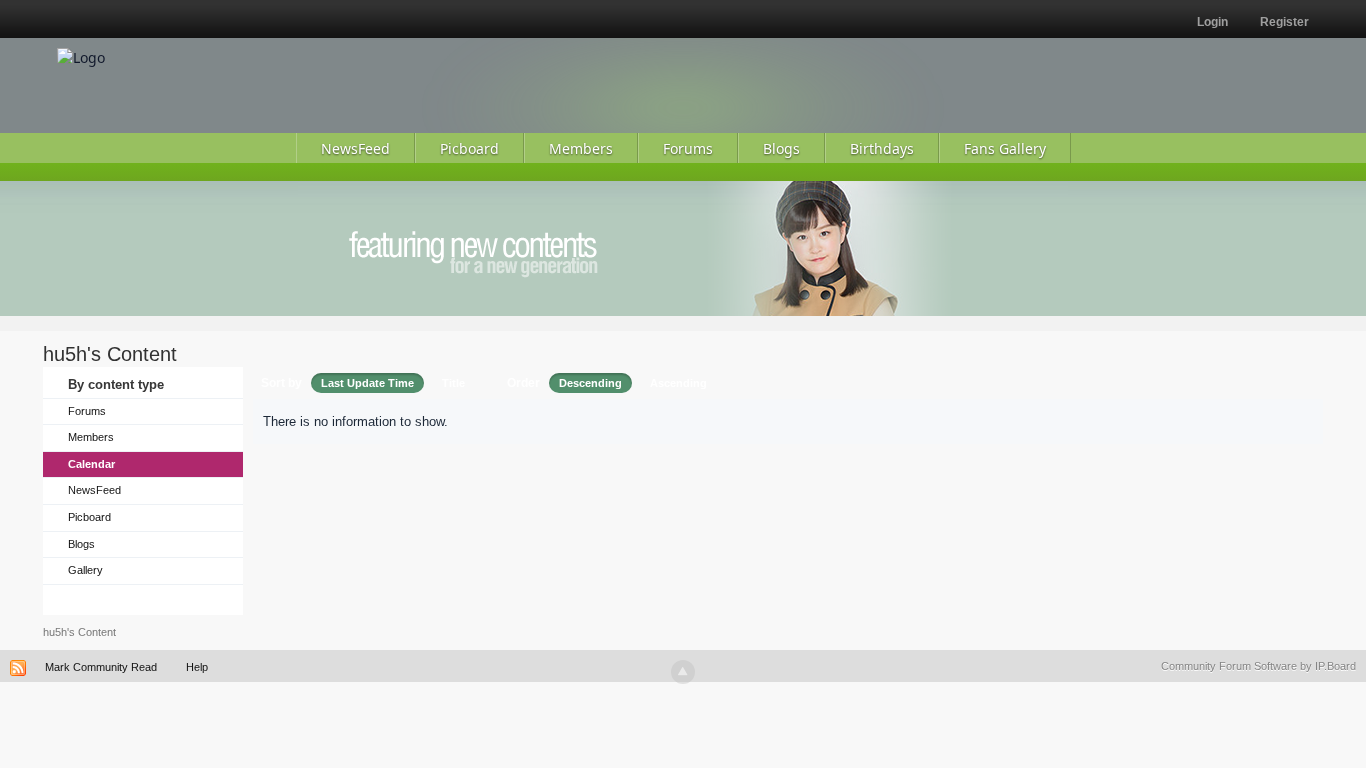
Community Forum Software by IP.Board (1258, 666)
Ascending (678, 383)
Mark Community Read (101, 667)
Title (453, 383)
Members (91, 437)
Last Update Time (367, 383)
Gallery (85, 570)
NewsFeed (94, 490)
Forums (87, 411)
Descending (590, 383)
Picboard (89, 517)
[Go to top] (683, 672)
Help (197, 667)
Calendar (91, 464)
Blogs (81, 544)
